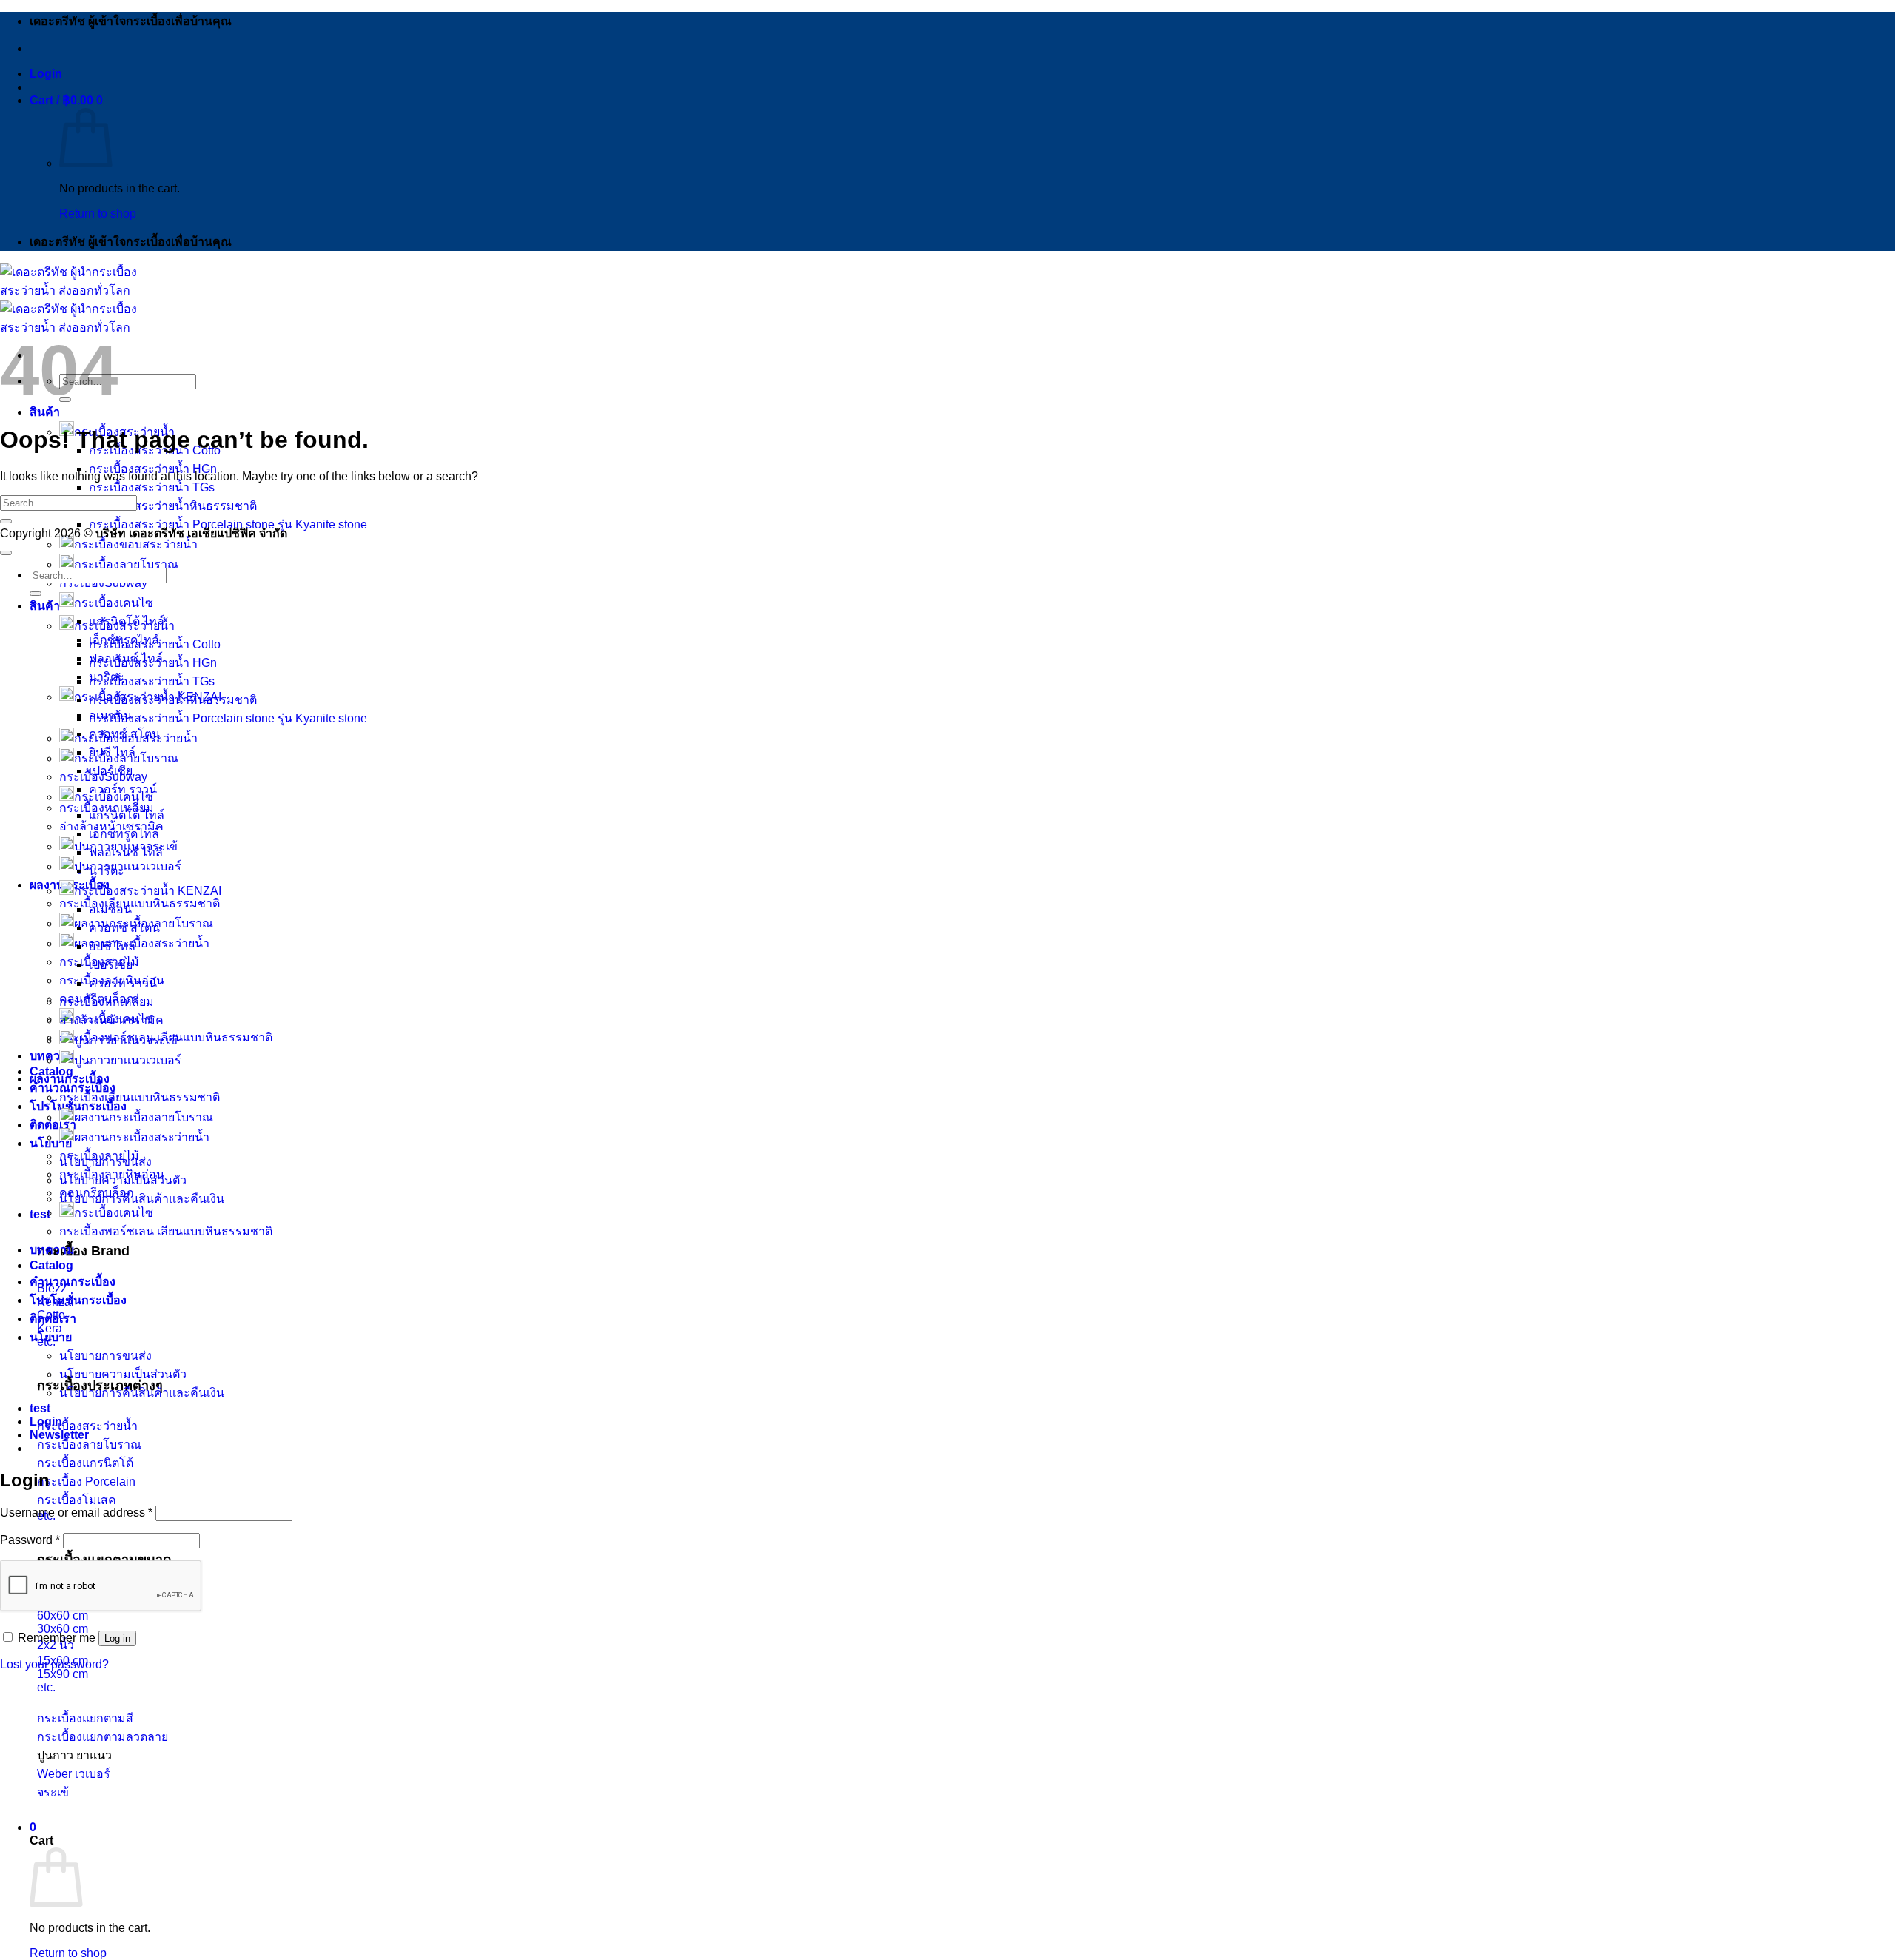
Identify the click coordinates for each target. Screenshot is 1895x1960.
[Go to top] (6, 553)
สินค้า (45, 412)
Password (30, 1540)
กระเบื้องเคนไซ (114, 603)
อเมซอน (110, 909)
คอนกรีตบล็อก (97, 1193)
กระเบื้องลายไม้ (99, 1156)
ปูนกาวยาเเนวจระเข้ (126, 1040)
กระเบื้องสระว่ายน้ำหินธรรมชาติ (173, 506)
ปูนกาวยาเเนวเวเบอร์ (128, 1060)
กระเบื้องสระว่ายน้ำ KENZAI (148, 891)
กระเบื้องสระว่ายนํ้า (124, 626)
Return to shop (98, 214)
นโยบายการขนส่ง (105, 1356)
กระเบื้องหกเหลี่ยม (107, 1002)
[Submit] (6, 521)
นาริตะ (107, 871)
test (40, 1214)
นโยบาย (51, 1337)
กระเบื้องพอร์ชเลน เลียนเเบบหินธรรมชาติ (166, 1231)
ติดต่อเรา (53, 1125)
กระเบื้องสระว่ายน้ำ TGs (152, 487)
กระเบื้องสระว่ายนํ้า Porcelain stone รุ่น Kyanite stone (228, 718)
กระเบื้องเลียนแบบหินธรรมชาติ (140, 903)
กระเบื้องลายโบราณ (126, 564)
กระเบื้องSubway (103, 777)
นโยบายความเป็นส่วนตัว (123, 1374)
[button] (46, 74)
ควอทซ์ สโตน (124, 928)
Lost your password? (54, 1664)
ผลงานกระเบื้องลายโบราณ (144, 1117)
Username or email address (76, 1513)
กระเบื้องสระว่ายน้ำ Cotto (155, 644)
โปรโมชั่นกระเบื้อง (78, 1300)
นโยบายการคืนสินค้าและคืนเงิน (142, 1199)
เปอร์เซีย (111, 965)
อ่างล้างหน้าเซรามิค (111, 1020)
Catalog (51, 1071)
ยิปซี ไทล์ (112, 946)
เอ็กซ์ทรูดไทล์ (124, 834)
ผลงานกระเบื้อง (70, 1079)
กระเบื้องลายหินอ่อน (112, 1174)
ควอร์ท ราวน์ (123, 789)
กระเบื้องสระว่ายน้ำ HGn (153, 469)
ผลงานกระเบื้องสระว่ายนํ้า (142, 1137)
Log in (117, 1638)
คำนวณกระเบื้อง (73, 1282)
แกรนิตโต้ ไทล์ (127, 815)
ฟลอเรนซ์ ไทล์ (126, 852)
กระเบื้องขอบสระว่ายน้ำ (136, 544)
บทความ (52, 1056)
